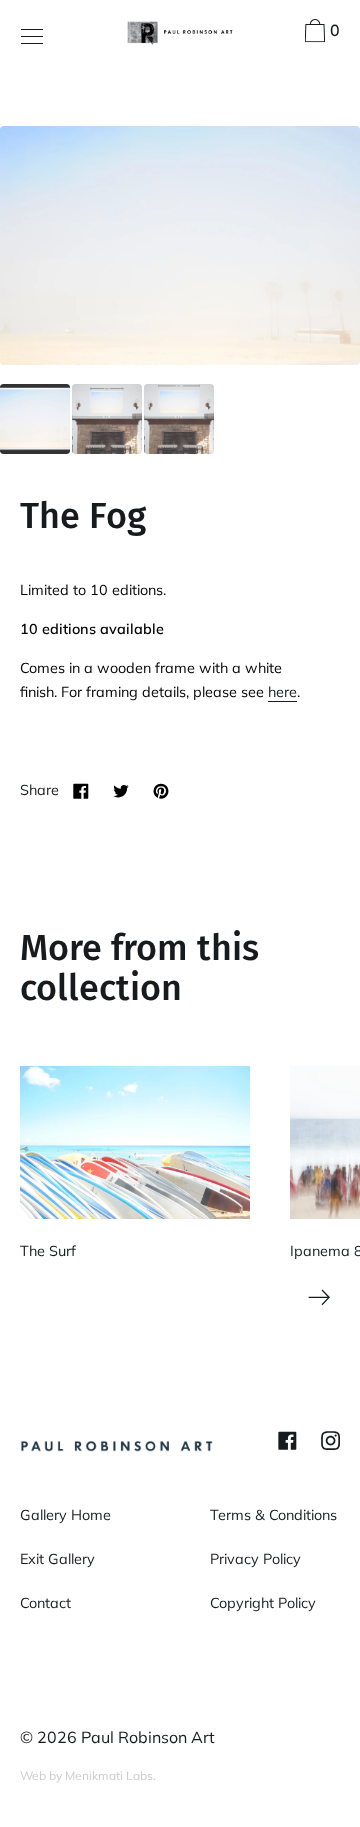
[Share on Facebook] (81, 790)
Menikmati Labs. (110, 1775)
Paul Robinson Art (148, 1737)
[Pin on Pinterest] (161, 790)
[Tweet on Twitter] (121, 790)
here (282, 692)
